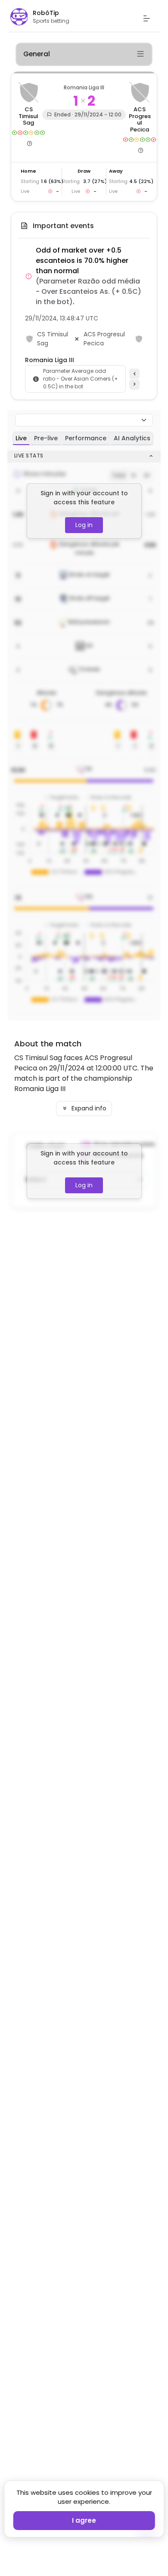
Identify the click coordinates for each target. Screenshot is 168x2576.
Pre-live (46, 438)
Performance (86, 438)
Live (21, 438)
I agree (84, 2520)
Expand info (88, 1108)
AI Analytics (132, 438)
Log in (84, 525)
